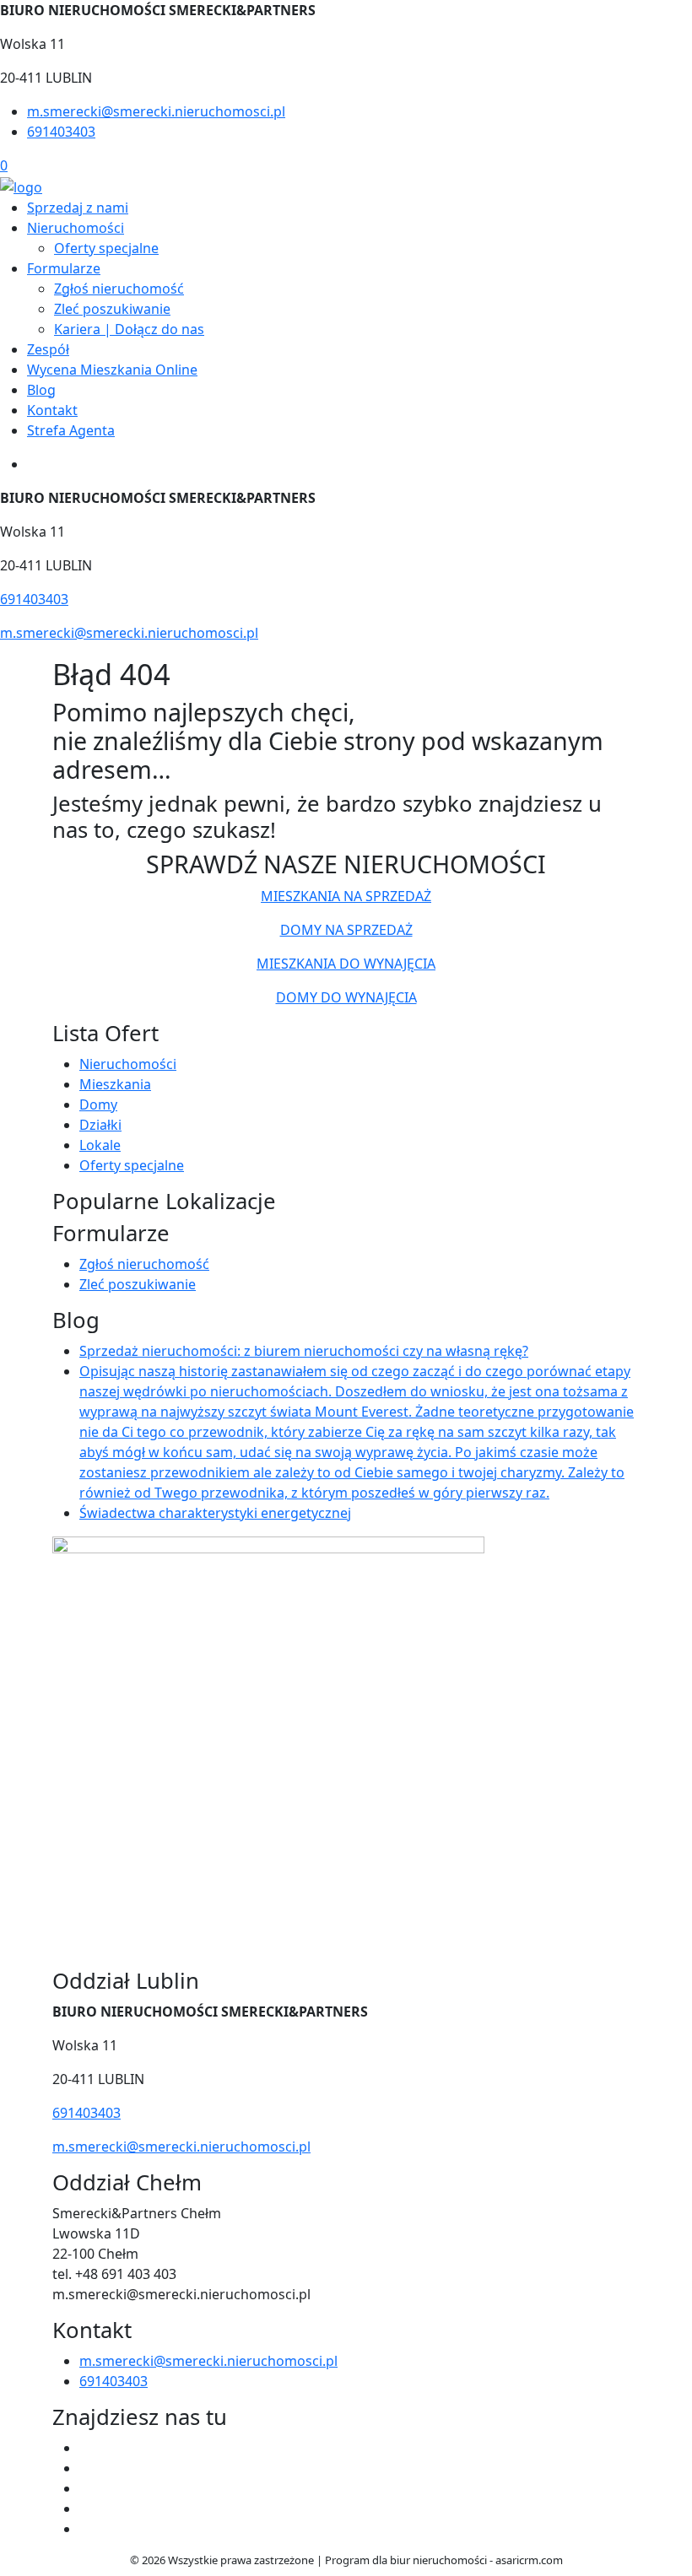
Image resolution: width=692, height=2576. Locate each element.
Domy (98, 1104)
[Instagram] (86, 2508)
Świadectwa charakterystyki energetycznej (215, 1513)
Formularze (64, 268)
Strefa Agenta (71, 430)
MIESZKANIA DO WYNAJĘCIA (346, 964)
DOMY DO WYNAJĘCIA (346, 997)
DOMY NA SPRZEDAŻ (346, 930)
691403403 (61, 132)
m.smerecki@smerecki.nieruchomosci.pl (156, 111)
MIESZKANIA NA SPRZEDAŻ (346, 896)
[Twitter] (86, 2468)
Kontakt (52, 410)
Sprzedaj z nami (78, 208)
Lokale (100, 1145)
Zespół (48, 349)
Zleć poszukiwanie (112, 309)
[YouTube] (86, 2488)
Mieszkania (115, 1084)
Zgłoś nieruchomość (119, 289)
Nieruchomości (76, 228)
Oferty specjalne (106, 248)
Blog (41, 390)
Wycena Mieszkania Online (112, 370)
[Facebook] (86, 2448)
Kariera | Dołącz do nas (129, 329)
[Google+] (86, 2529)
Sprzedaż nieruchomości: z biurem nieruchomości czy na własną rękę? (304, 1351)
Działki (100, 1125)
